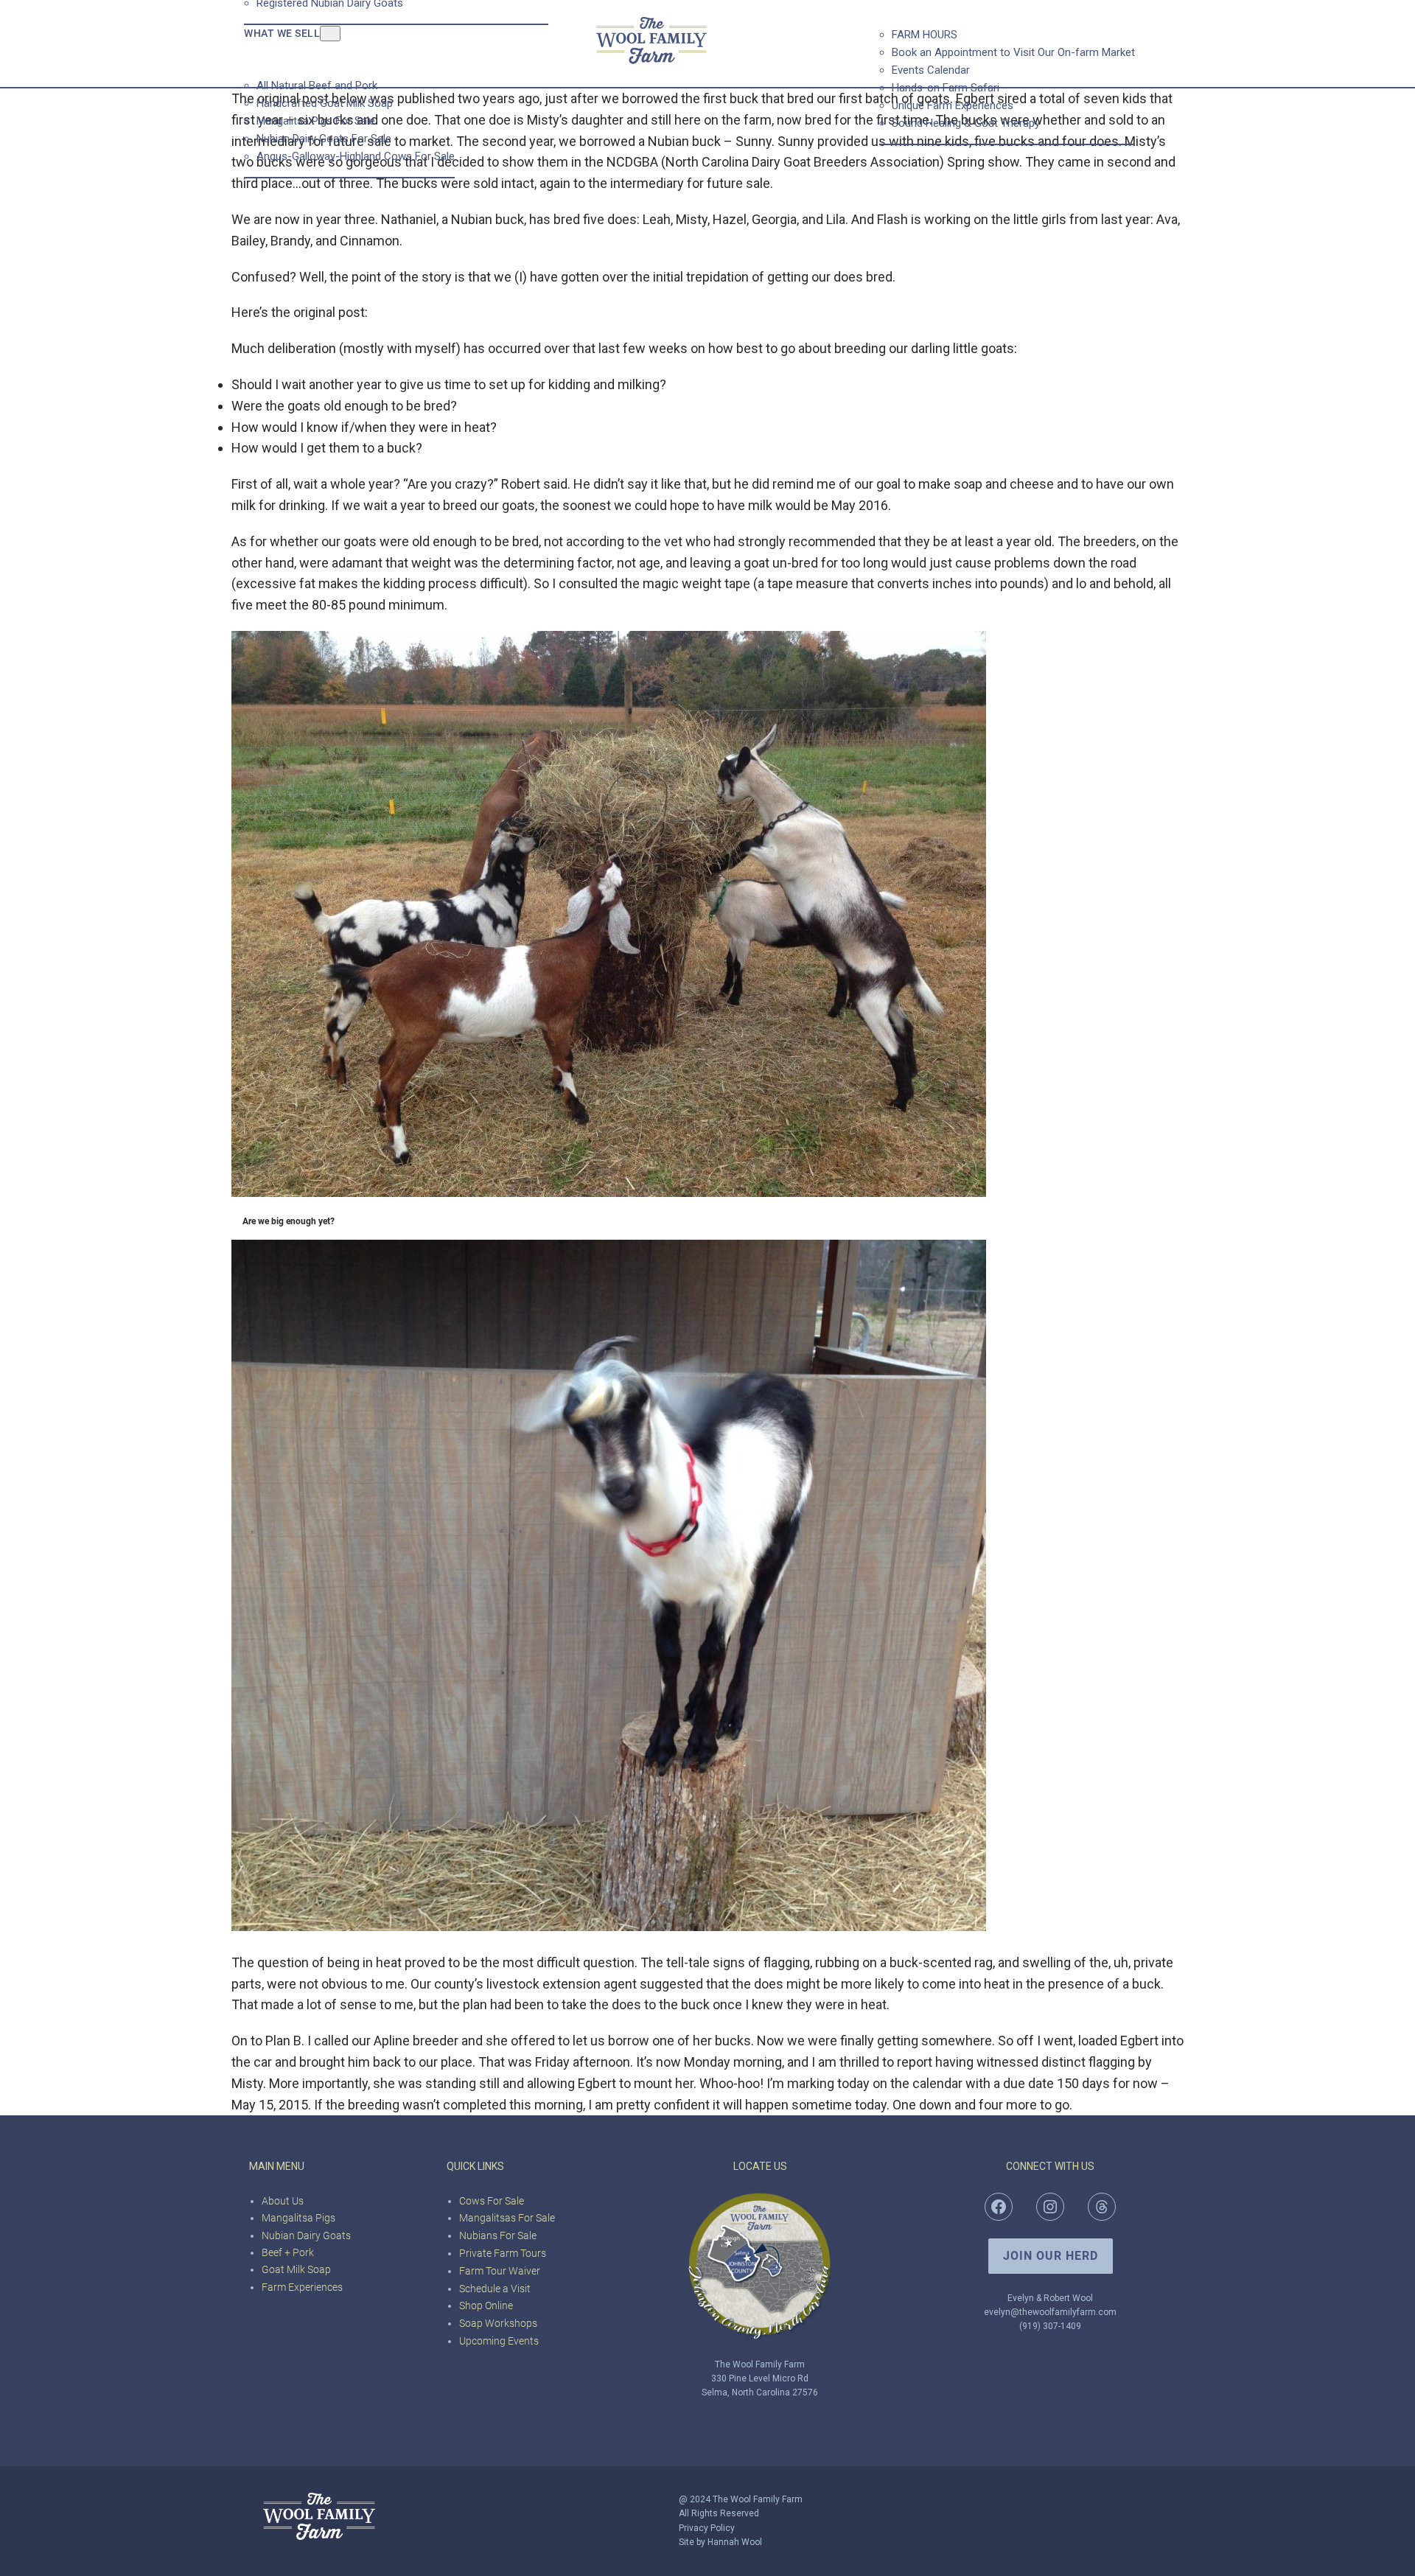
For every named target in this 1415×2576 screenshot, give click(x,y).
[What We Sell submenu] (330, 34)
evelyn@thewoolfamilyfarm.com (1050, 2312)
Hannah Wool (735, 2542)
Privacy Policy (707, 2528)
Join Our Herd (1051, 2256)
